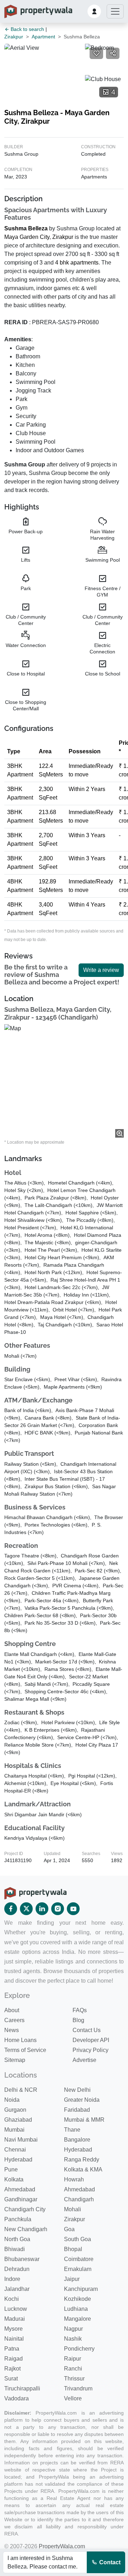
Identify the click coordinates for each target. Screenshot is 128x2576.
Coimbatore (79, 2259)
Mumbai (14, 2130)
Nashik (73, 2339)
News (12, 2030)
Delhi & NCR (21, 2090)
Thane (72, 2130)
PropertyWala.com (62, 2546)
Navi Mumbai (21, 2140)
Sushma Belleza (26, 228)
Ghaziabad (18, 2120)
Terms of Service (25, 2050)
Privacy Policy (90, 2050)
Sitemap (15, 2060)
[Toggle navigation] (115, 11)
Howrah (74, 2179)
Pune (11, 2169)
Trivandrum (78, 2388)
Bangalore (77, 2140)
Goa (69, 2229)
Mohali (73, 2209)
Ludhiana (76, 2309)
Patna (12, 2349)
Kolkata (14, 2179)
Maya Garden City (27, 237)
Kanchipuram (81, 2289)
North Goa (17, 2239)
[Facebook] (11, 1909)
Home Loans (20, 2040)
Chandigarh (79, 2199)
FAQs (80, 2010)
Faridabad (77, 2110)
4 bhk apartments (77, 263)
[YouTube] (73, 1909)
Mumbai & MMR (84, 2120)
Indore (12, 2279)
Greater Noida (82, 2100)
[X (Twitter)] (26, 1909)
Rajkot (12, 2369)
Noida (12, 2100)
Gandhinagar (21, 2199)
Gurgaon (15, 2110)
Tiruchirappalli (22, 2388)
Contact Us (87, 2030)
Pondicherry (79, 2349)
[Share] (113, 53)
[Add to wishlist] (96, 53)
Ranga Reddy (82, 2160)
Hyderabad (78, 2150)
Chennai (15, 2150)
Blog (78, 2020)
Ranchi (73, 2369)
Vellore (73, 2398)
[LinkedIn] (42, 1909)
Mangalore (78, 2319)
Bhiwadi (15, 2249)
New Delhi (77, 2090)
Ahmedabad (20, 2189)
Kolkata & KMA (83, 2169)
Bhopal (73, 2249)
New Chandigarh (26, 2229)
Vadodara (17, 2398)
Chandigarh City (25, 2209)
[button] (94, 11)
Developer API (91, 2040)
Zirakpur (14, 37)
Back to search (27, 29)
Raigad (14, 2359)
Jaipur (72, 2279)
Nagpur (73, 2329)
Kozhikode (78, 2299)
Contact (109, 2562)
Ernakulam (78, 2269)
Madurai (15, 2319)
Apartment (43, 37)
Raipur (73, 2359)
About (12, 2010)
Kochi (12, 2299)
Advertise (84, 2060)
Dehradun (17, 2269)
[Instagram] (58, 1909)
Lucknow (16, 2309)
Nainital (14, 2339)
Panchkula (18, 2219)
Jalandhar (17, 2289)
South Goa (78, 2239)
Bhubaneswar (22, 2259)
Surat (11, 2379)
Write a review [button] (101, 970)
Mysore (14, 2329)
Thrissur (74, 2379)
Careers (14, 2020)
